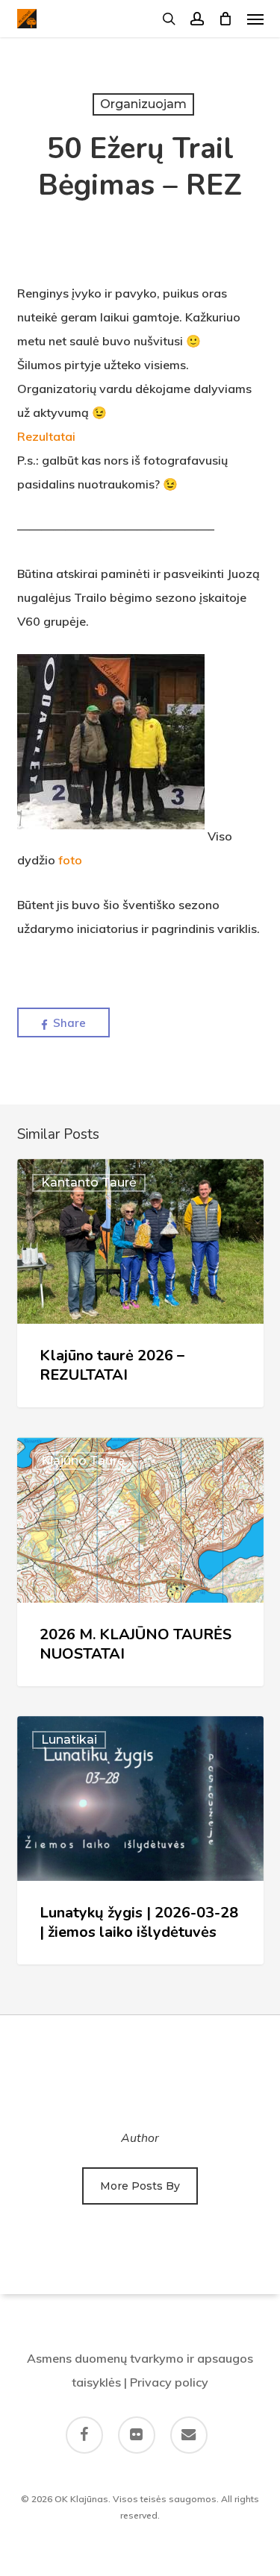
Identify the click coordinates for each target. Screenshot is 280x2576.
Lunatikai (69, 1740)
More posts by (140, 2186)
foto (70, 860)
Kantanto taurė (89, 1182)
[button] (255, 19)
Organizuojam (143, 104)
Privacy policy (169, 2382)
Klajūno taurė (83, 1461)
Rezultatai (46, 436)
